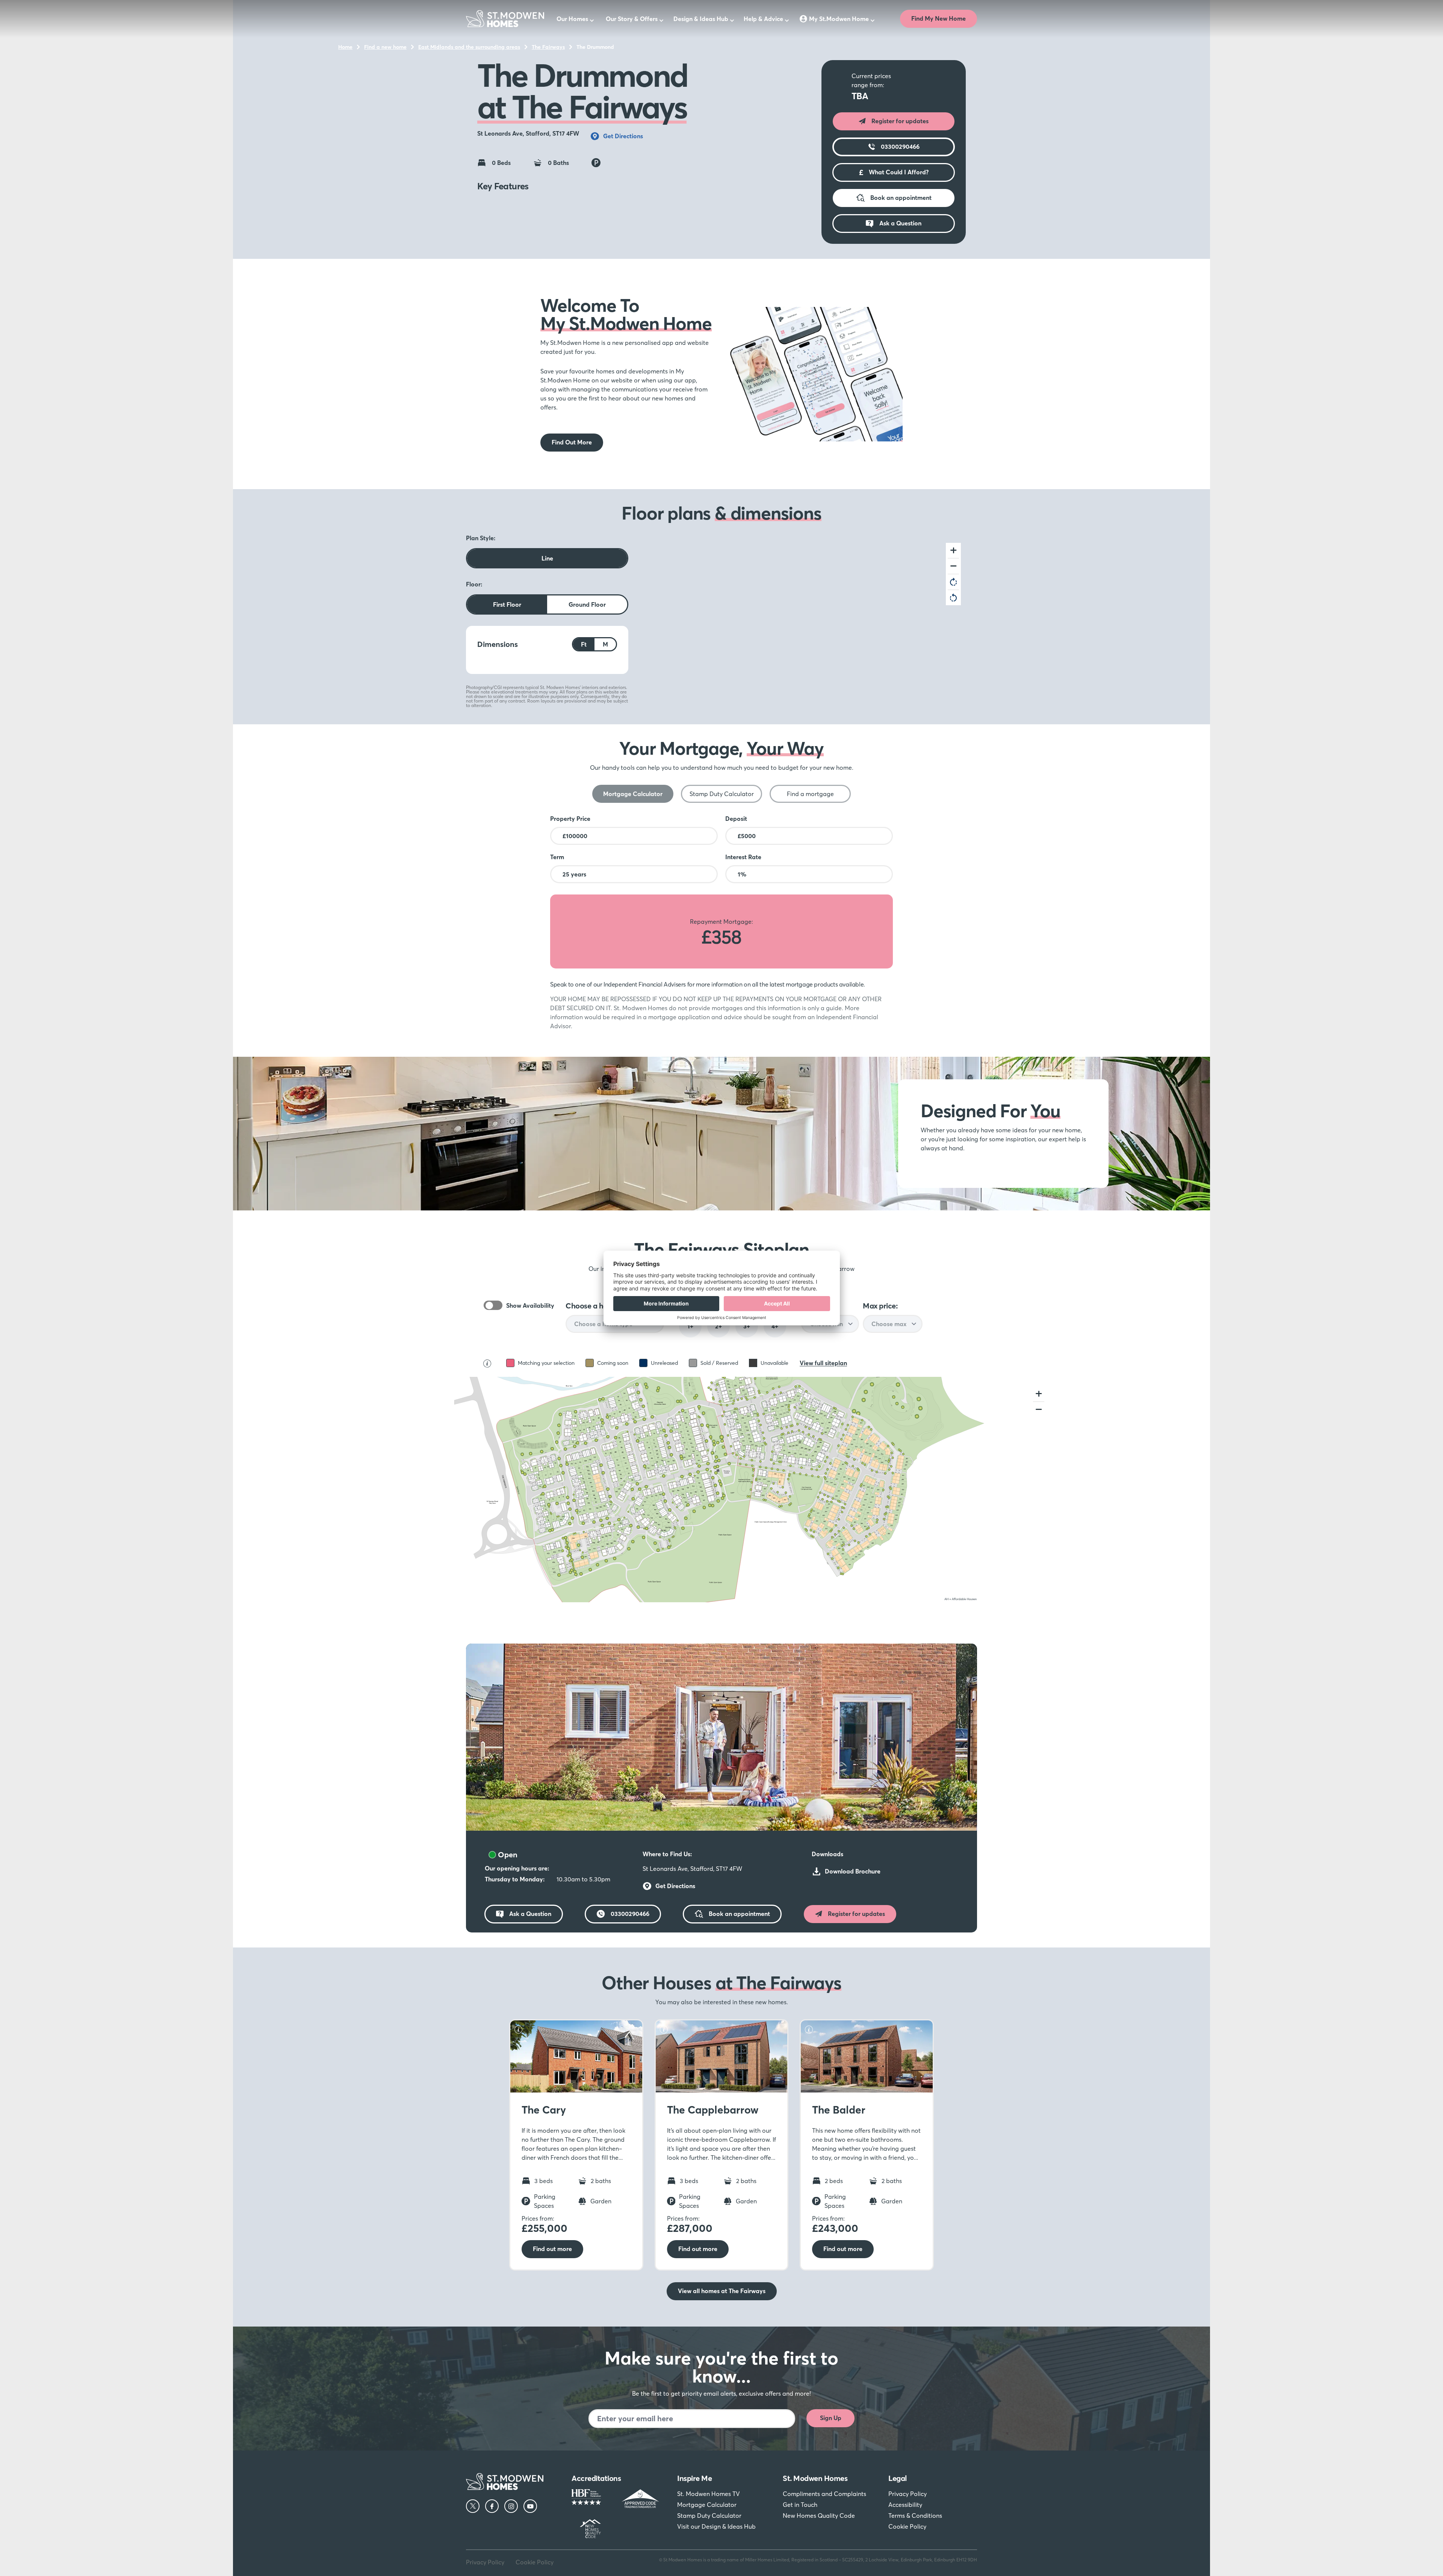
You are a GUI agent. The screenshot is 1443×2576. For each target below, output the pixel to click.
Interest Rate (743, 857)
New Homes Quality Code (819, 2516)
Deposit (736, 819)
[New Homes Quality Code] (591, 2529)
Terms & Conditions (915, 2516)
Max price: (880, 1306)
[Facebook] (492, 2506)
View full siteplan (823, 1363)
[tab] (633, 794)
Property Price (570, 819)
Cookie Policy (907, 2526)
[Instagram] (511, 2506)
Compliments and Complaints (824, 2494)
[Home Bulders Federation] (591, 2499)
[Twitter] (473, 2506)
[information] (517, 2029)
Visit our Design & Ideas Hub (716, 2526)
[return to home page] (505, 19)
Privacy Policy (908, 2494)
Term (557, 857)
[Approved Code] (641, 2499)
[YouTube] (530, 2506)
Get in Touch (800, 2505)
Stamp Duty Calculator (709, 2516)
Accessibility (905, 2505)
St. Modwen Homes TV (709, 2494)
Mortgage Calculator (707, 2505)
